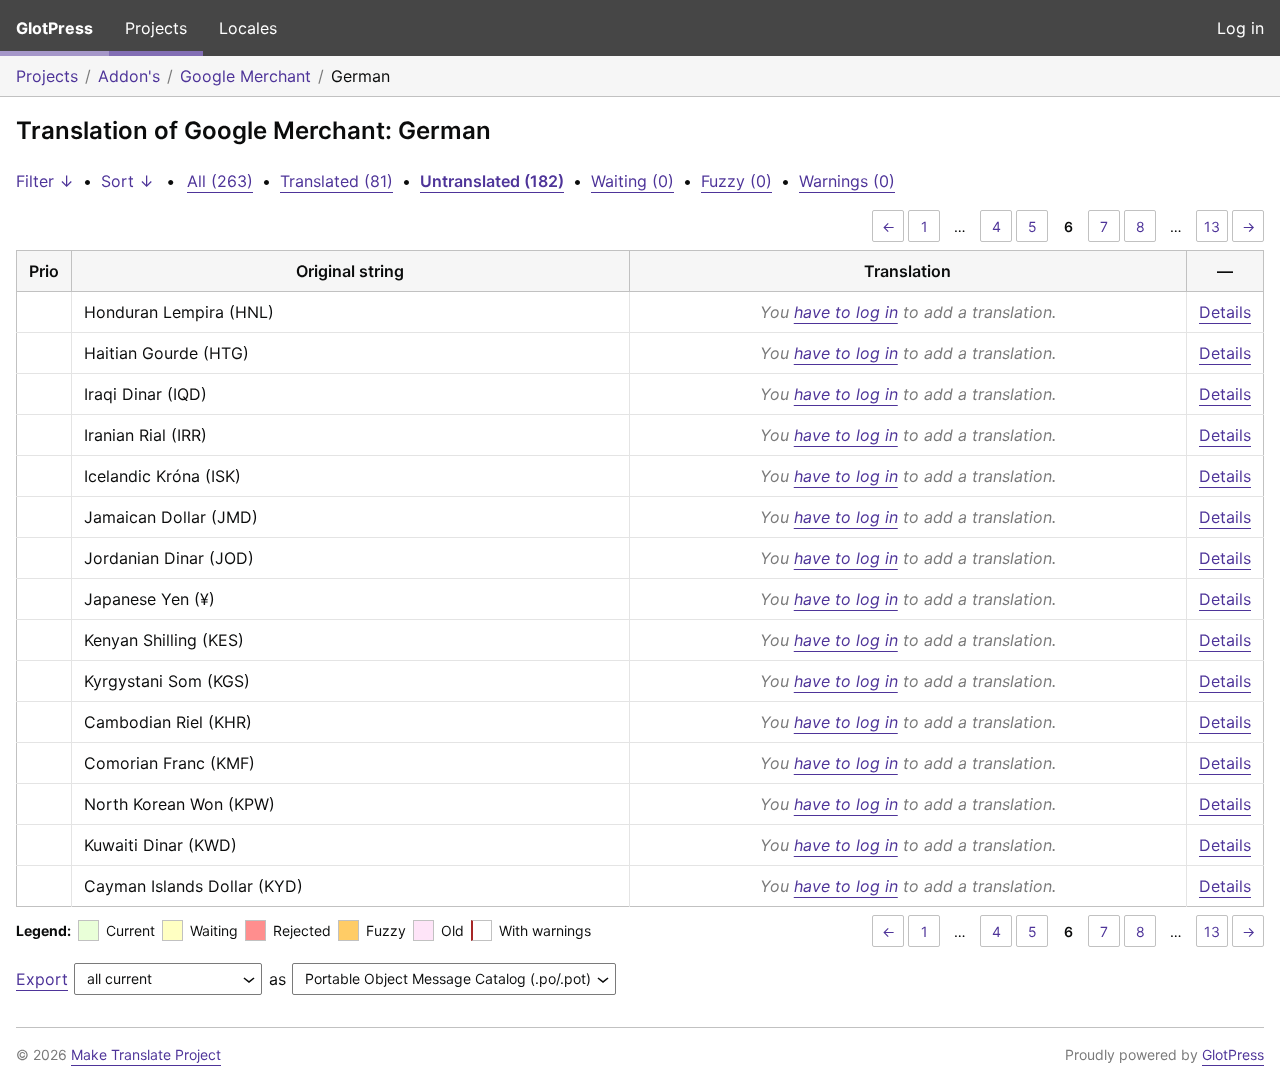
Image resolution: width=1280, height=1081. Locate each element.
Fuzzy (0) (736, 181)
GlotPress (54, 28)
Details (1225, 312)
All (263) (220, 181)
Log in (1240, 28)
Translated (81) (336, 181)
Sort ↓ (127, 181)
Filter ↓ (45, 181)
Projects (156, 28)
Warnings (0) (847, 181)
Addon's (129, 76)
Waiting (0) (632, 181)
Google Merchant (245, 76)
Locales (248, 28)
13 (1212, 226)
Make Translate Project (146, 1054)
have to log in (846, 312)
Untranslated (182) (492, 181)
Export (42, 979)
